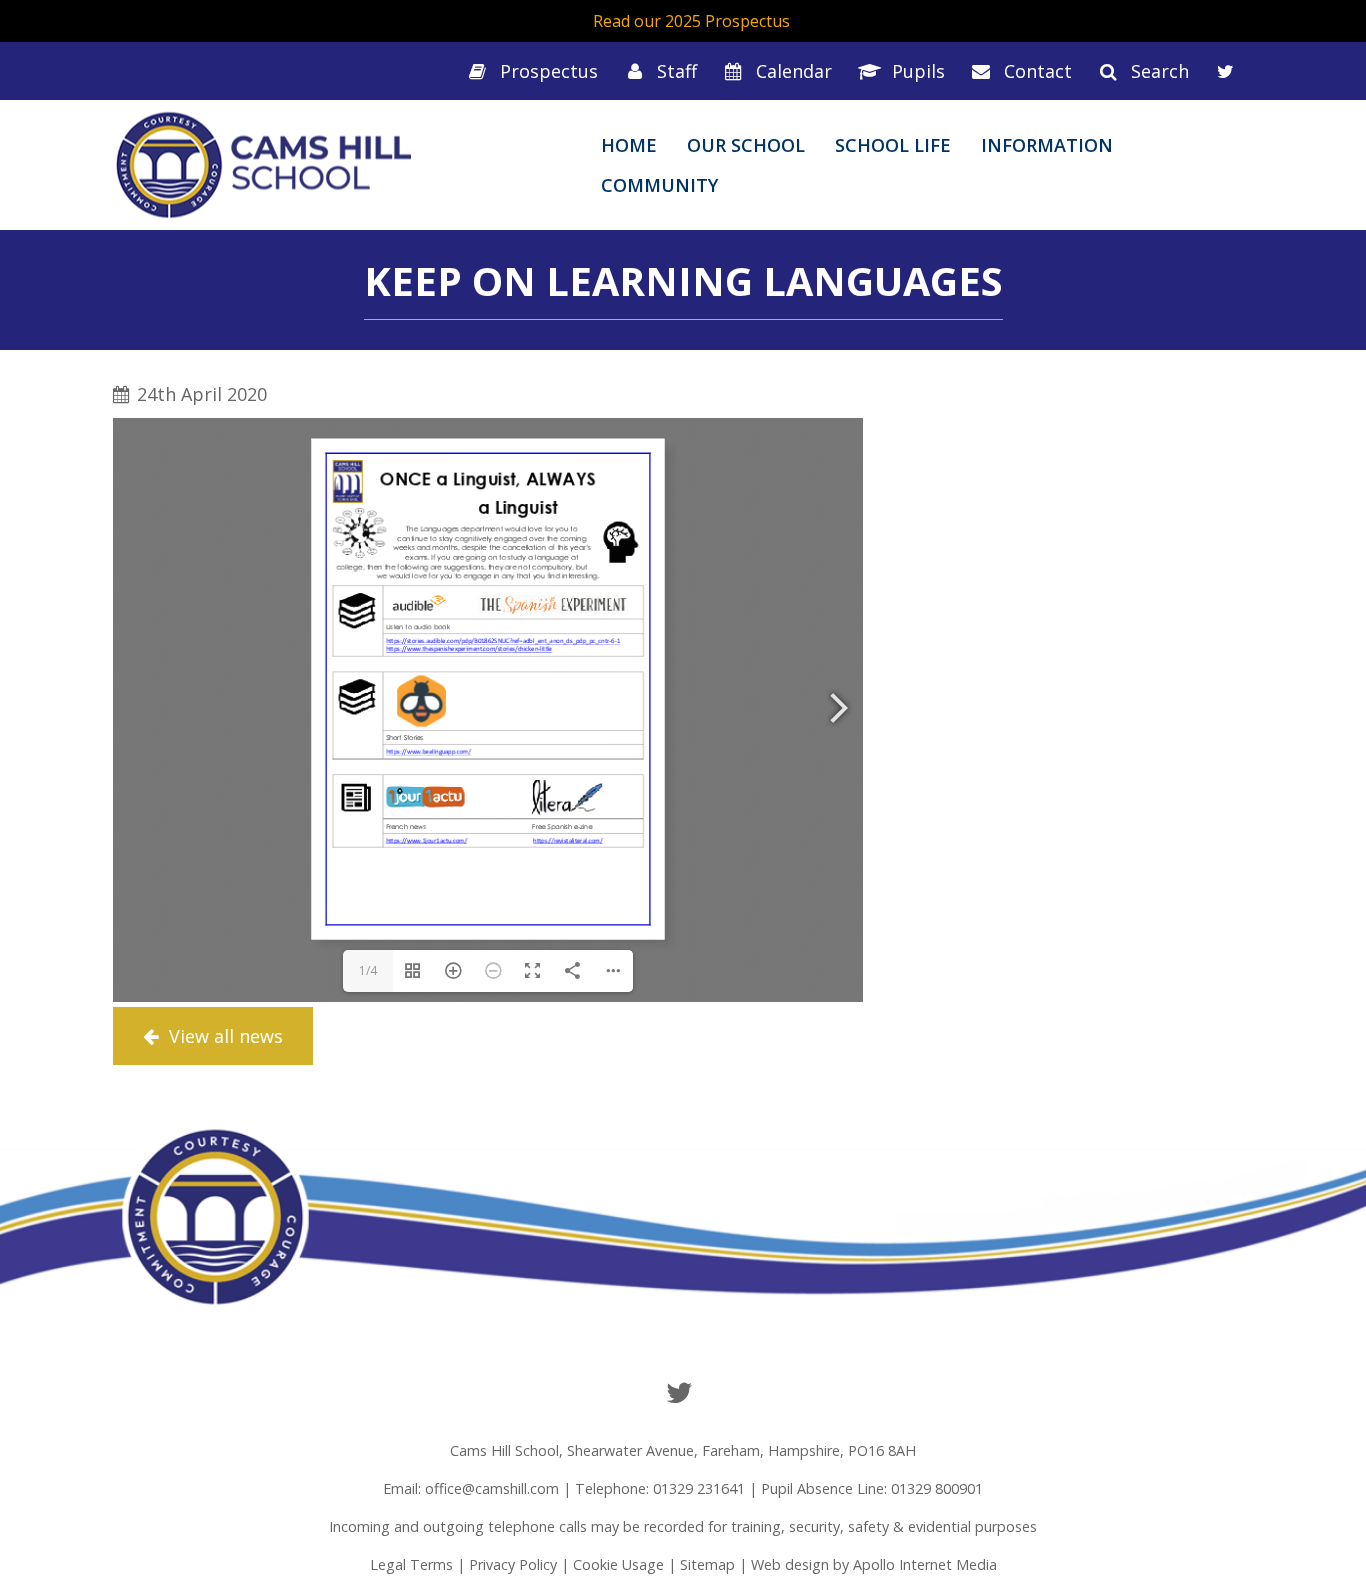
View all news (223, 1036)
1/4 (368, 970)
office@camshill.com (492, 1488)
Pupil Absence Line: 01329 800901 (872, 1488)
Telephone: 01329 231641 (660, 1488)
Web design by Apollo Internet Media (874, 1564)
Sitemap (707, 1564)
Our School (746, 145)
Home (629, 145)
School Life (893, 145)
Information (1047, 145)
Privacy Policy (513, 1564)
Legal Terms (411, 1564)
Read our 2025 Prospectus (691, 21)
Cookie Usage (618, 1564)
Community (659, 185)
